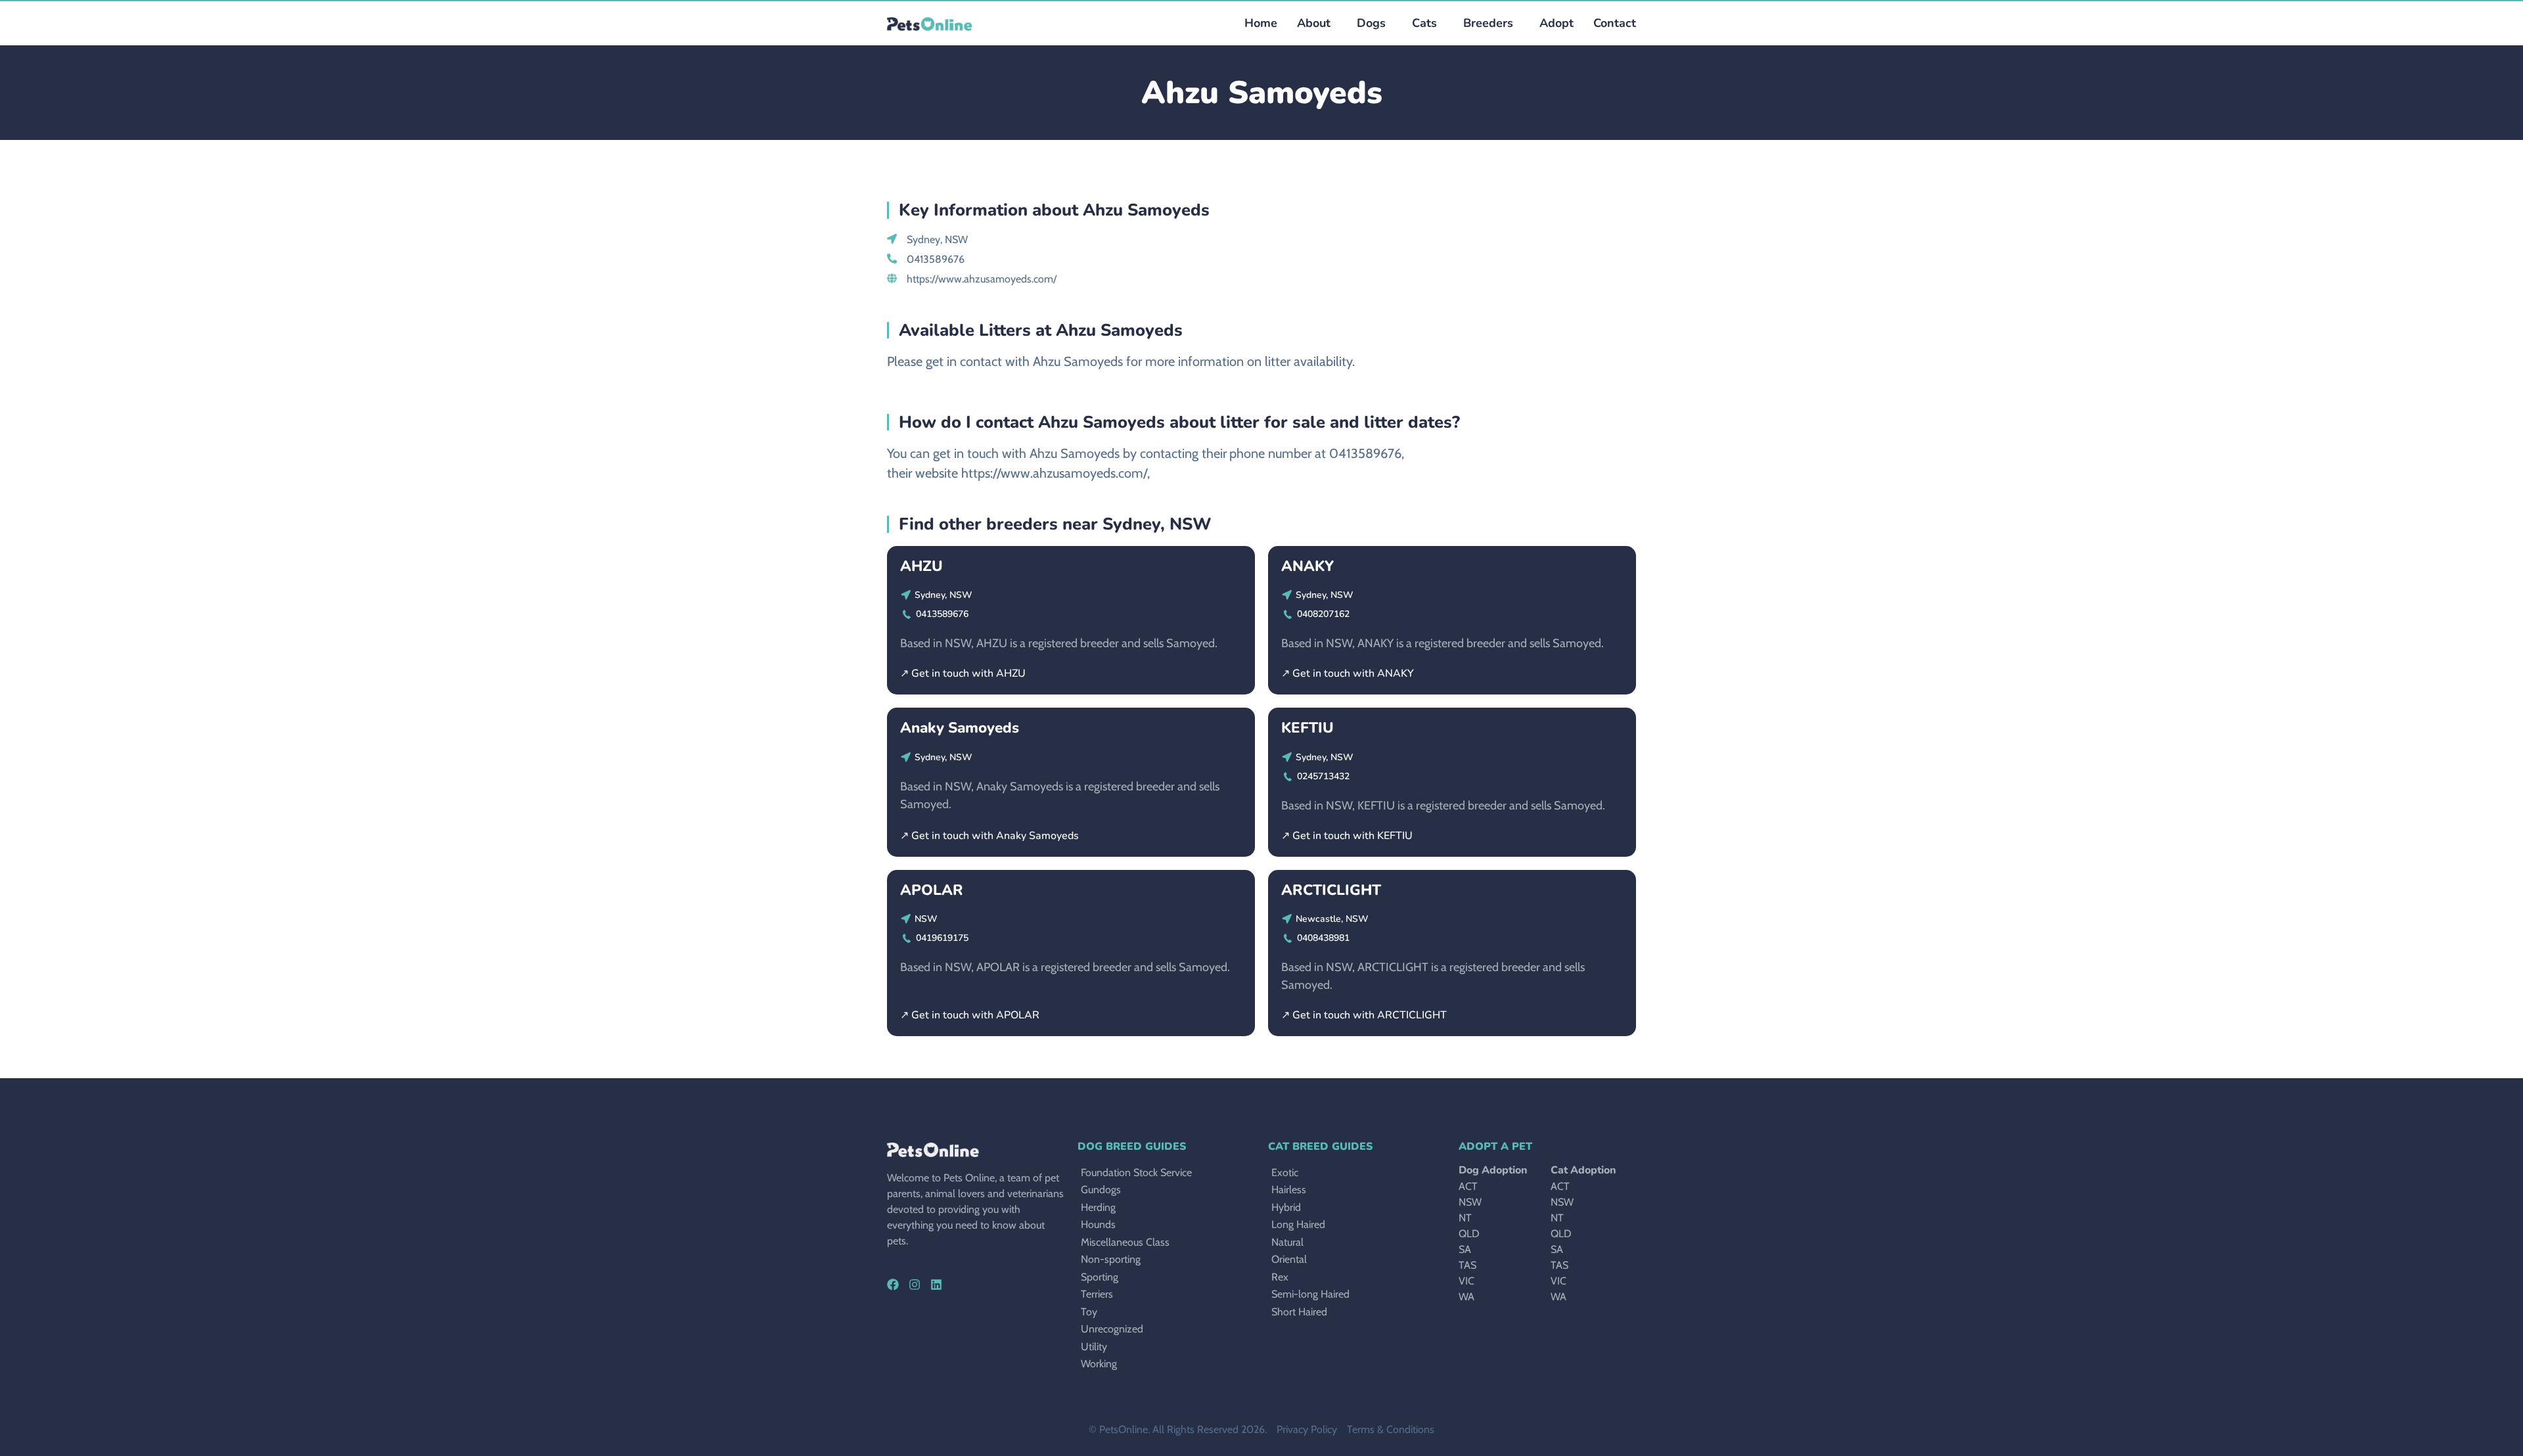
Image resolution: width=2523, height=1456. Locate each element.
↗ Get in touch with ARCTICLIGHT (1364, 1015)
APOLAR (932, 890)
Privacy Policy (1307, 1429)
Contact (1615, 23)
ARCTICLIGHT (1331, 890)
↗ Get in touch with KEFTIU (1347, 836)
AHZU (921, 566)
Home (1261, 23)
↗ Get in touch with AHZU (963, 673)
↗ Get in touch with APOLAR (970, 1015)
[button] (1368, 23)
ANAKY (1307, 566)
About (1314, 23)
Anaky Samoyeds (960, 728)
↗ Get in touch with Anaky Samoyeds (989, 836)
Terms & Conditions (1391, 1429)
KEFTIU (1307, 728)
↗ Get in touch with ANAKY (1348, 673)
